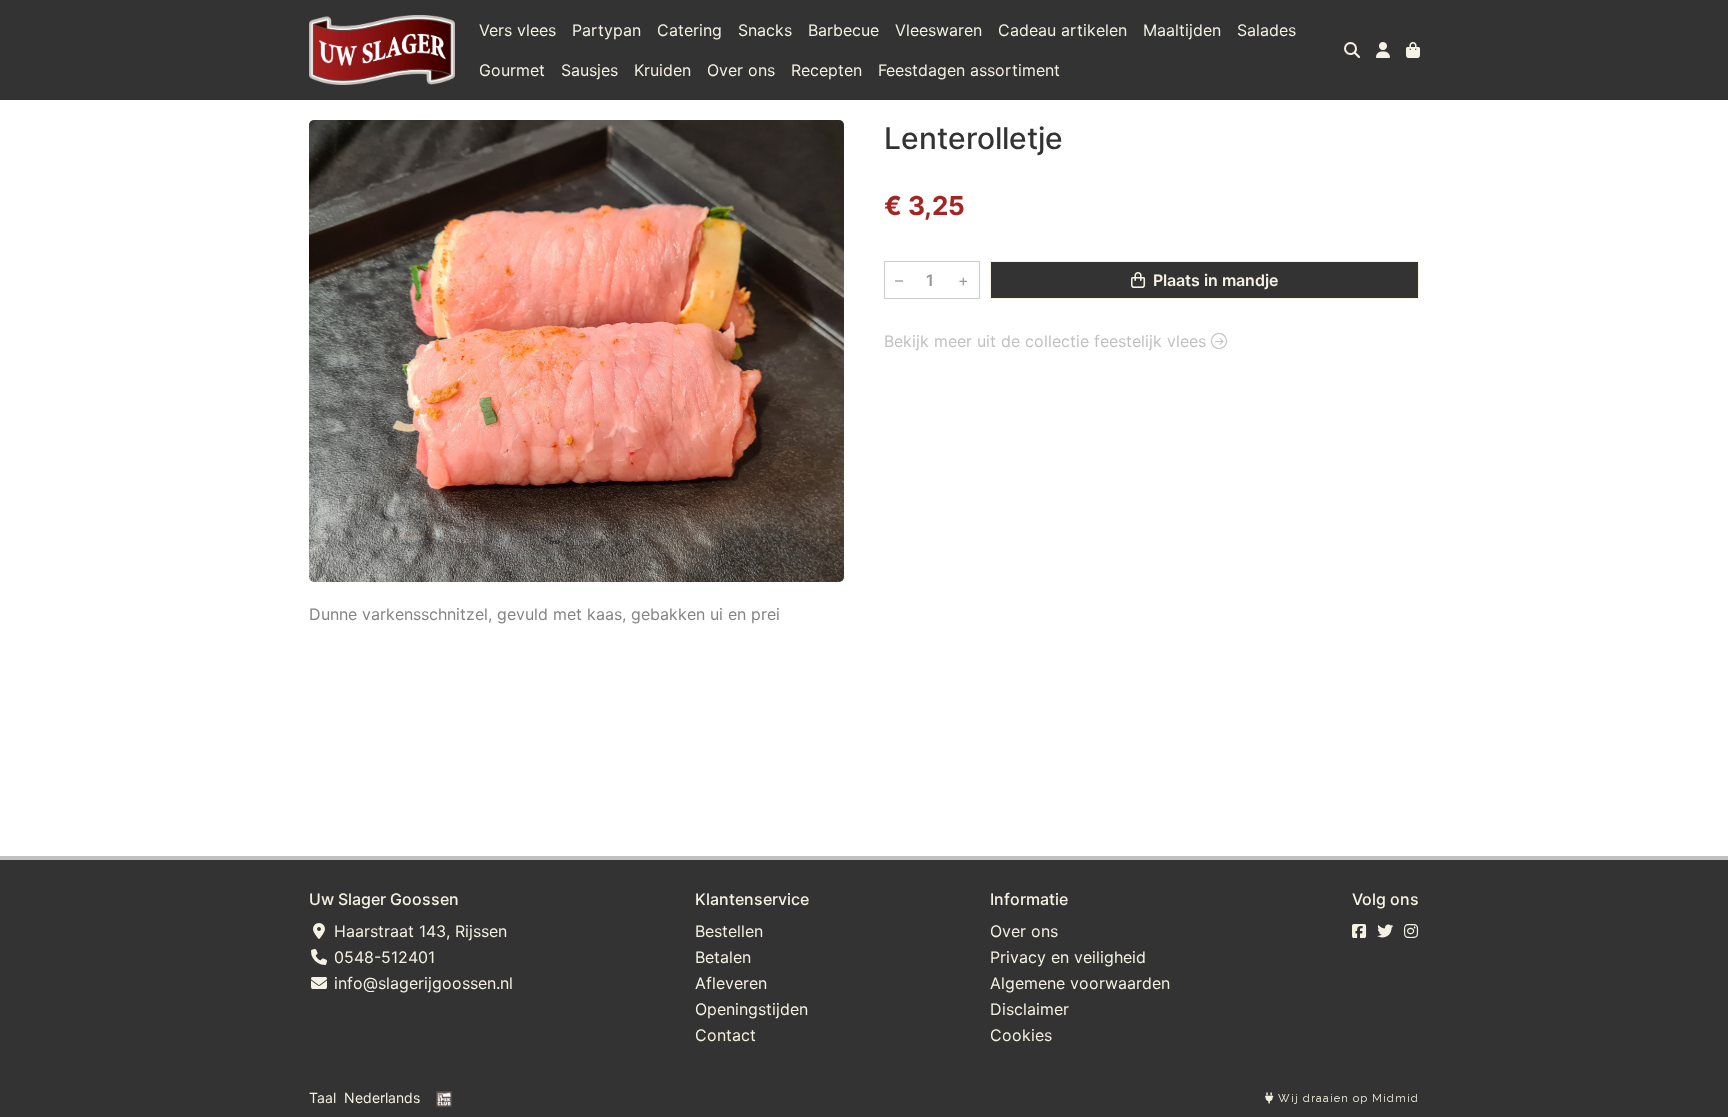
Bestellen (729, 931)
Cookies (1021, 1035)
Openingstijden (751, 1009)
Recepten (826, 70)
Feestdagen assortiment (969, 70)
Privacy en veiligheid (1068, 957)
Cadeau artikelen (1062, 30)
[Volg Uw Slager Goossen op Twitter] (1385, 931)
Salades (1266, 30)
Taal (322, 1097)
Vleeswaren (938, 30)
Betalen (723, 957)
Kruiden (662, 70)
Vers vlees (517, 30)
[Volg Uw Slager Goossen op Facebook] (1359, 931)
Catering (689, 30)
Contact (725, 1035)
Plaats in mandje (1213, 280)
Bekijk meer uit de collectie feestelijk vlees (1047, 341)
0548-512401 (382, 957)
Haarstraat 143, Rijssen (418, 931)
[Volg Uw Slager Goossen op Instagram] (1411, 931)
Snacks (765, 30)
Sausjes (589, 70)
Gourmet (512, 70)
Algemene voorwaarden (1080, 983)
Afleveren (731, 983)
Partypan (606, 30)
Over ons (741, 70)
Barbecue (843, 30)
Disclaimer (1029, 1009)
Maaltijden (1182, 30)
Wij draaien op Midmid (1346, 1098)
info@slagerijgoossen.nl (421, 983)
